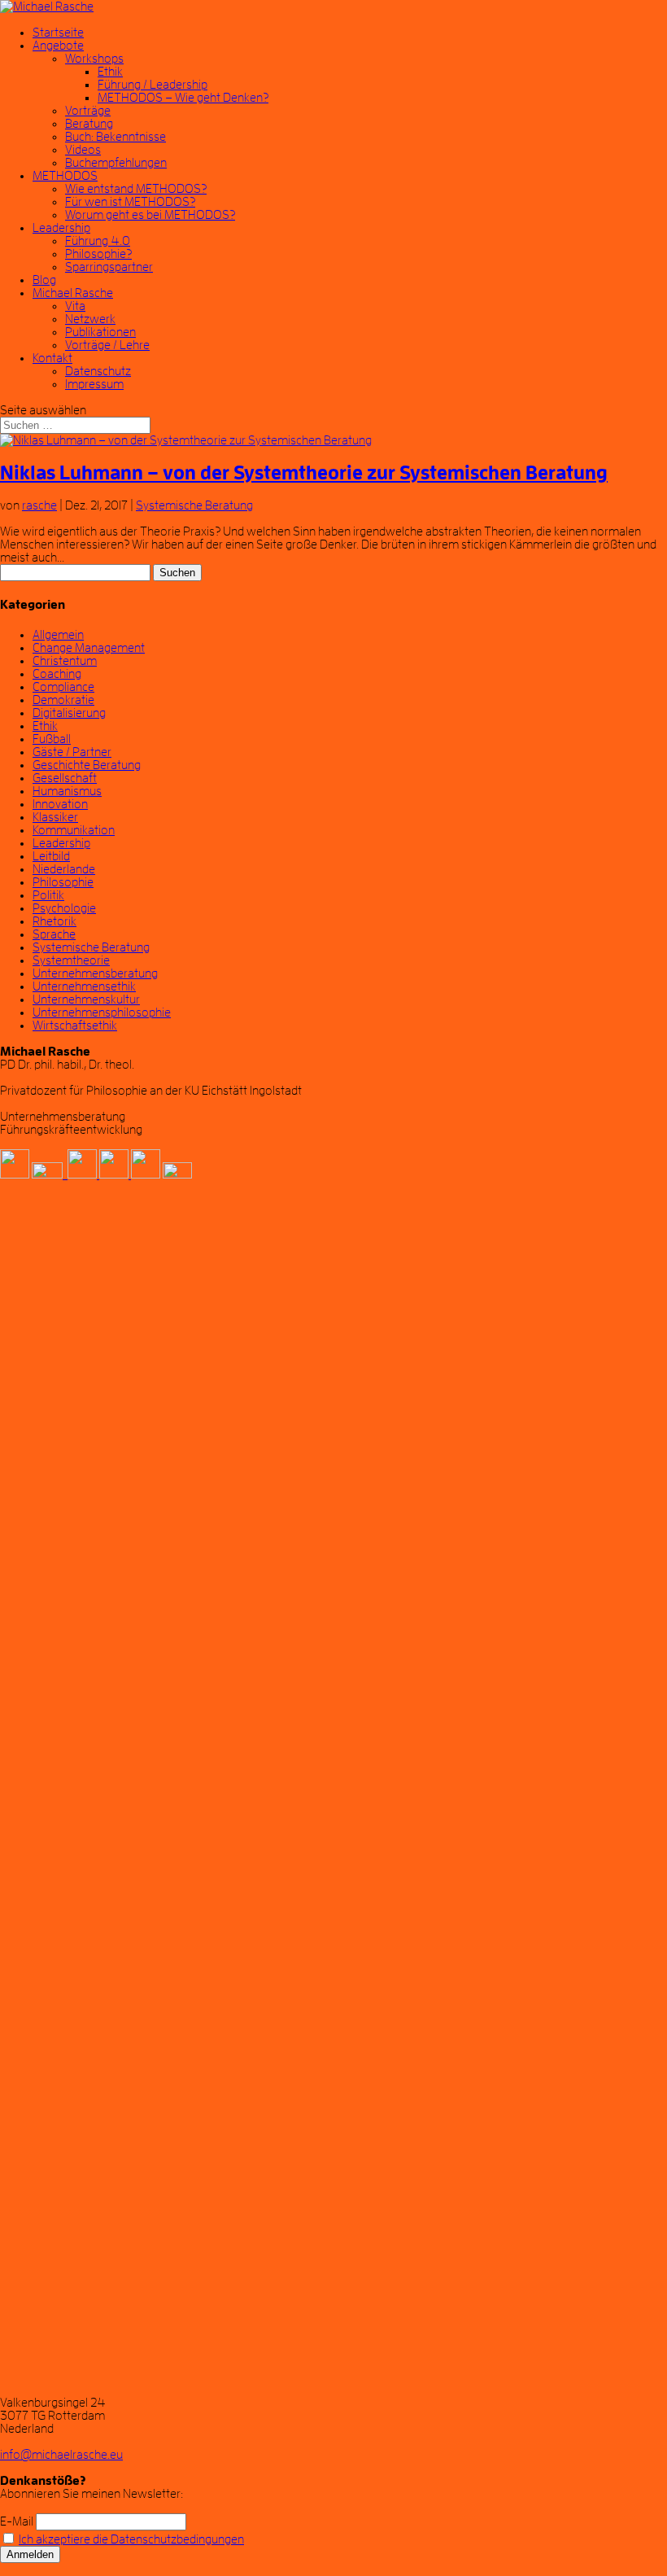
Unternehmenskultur (86, 999)
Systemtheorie (71, 960)
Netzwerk (90, 319)
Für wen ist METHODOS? (130, 202)
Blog (44, 280)
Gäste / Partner (72, 752)
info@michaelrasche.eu (61, 2455)
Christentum (65, 661)
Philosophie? (98, 254)
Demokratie (63, 700)
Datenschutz (98, 371)
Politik (48, 895)
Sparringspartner (109, 267)
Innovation (60, 804)
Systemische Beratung (194, 505)
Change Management (89, 648)
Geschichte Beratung (87, 765)
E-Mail (17, 2521)
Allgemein (58, 635)
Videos (83, 150)
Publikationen (100, 332)
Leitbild (51, 856)
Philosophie (63, 882)
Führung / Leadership (153, 85)
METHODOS (65, 176)
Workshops (94, 59)
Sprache (54, 934)
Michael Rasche (73, 293)
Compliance (63, 687)
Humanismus (67, 791)
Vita (75, 306)
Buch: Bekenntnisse (116, 137)
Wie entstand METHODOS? (136, 189)
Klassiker (55, 817)
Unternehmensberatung (95, 973)
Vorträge (88, 111)
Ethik (110, 72)
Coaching (57, 674)
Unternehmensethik (84, 986)
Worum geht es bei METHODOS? (150, 215)
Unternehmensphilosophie (102, 1012)
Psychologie (64, 908)
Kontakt (52, 358)
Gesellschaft (65, 778)
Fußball (52, 739)
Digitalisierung (69, 713)
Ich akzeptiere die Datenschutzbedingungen (131, 2539)
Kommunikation (74, 830)
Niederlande (64, 869)
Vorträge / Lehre (107, 345)
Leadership (61, 228)
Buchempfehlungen (116, 163)
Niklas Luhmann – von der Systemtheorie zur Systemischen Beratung (304, 473)
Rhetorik (54, 921)
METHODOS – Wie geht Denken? (183, 98)
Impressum (94, 384)
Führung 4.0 (98, 241)
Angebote (58, 46)
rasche (39, 505)
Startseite (58, 33)
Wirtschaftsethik (75, 1026)
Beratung (89, 124)
